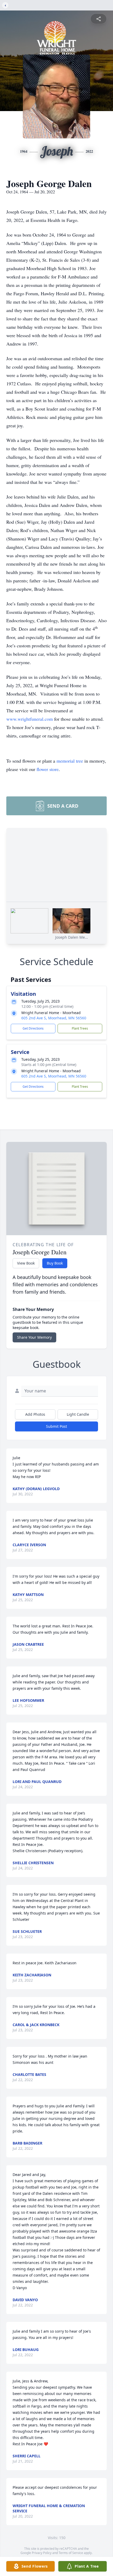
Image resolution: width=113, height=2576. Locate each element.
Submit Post (56, 1426)
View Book (26, 1263)
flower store (48, 769)
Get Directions (33, 1028)
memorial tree (70, 761)
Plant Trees (80, 1028)
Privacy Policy (42, 2553)
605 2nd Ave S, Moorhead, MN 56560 (54, 1018)
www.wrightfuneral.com (30, 719)
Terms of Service (71, 2553)
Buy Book (55, 1263)
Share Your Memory (34, 1337)
